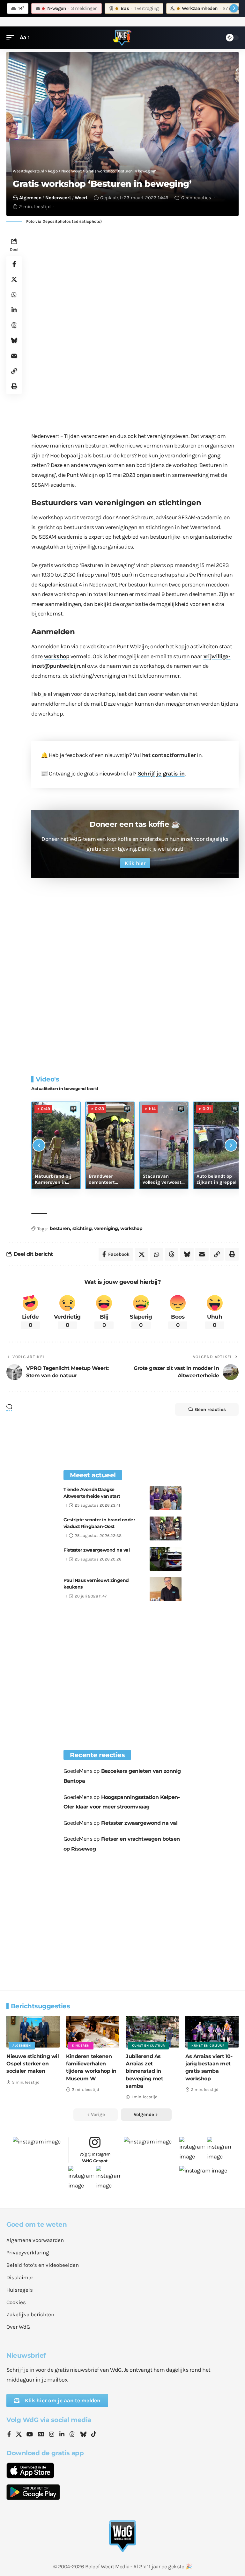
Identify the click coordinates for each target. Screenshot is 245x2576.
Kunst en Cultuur (148, 2046)
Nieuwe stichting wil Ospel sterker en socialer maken (33, 2064)
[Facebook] (9, 2435)
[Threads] (72, 2435)
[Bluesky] (83, 2435)
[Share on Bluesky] (14, 340)
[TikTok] (94, 2435)
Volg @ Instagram (95, 2157)
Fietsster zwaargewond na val (97, 1550)
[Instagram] (52, 2435)
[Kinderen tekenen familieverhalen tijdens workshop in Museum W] (93, 2032)
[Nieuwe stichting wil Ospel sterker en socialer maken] (33, 2032)
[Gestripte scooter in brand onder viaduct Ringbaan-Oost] (166, 1528)
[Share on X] (14, 279)
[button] (12, 37)
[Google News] (41, 2435)
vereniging (106, 1228)
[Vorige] (39, 1145)
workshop (57, 656)
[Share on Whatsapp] (14, 295)
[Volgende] (231, 1145)
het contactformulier (169, 755)
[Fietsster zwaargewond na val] (166, 1559)
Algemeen (30, 198)
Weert (81, 198)
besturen (60, 1228)
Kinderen (81, 2046)
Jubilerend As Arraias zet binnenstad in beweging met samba (144, 2071)
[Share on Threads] (14, 325)
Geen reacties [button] (210, 1409)
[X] (19, 2435)
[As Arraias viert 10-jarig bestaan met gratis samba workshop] (212, 2032)
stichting (82, 1228)
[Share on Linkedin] (14, 310)
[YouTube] (30, 2435)
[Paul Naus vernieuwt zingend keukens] (166, 1589)
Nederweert (58, 198)
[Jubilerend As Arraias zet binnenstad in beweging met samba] (152, 2032)
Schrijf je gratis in (161, 774)
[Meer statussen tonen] (234, 8)
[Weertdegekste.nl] (122, 38)
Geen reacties (196, 198)
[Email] (14, 356)
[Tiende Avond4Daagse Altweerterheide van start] (166, 1498)
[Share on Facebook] (14, 264)
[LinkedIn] (62, 2435)
